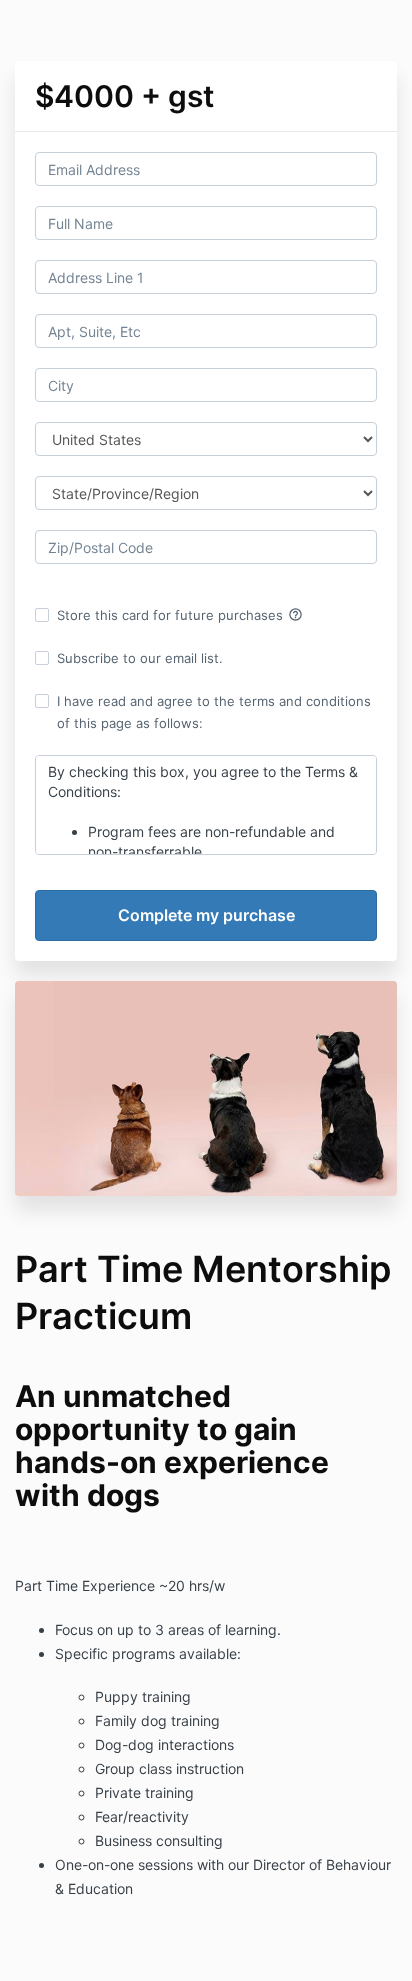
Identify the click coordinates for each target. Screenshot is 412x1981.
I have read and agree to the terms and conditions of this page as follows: (214, 712)
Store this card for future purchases (180, 615)
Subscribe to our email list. (140, 658)
